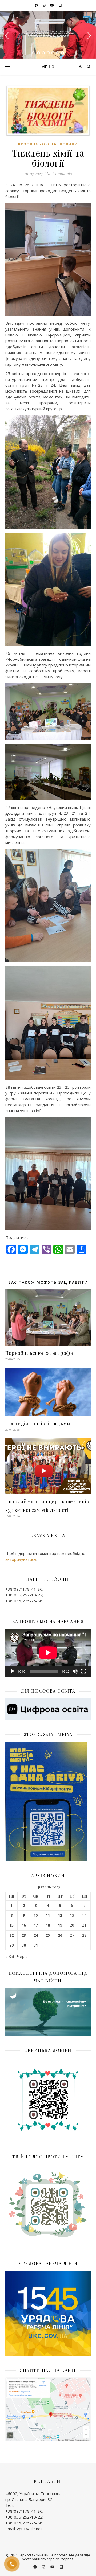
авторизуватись (21, 1559)
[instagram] (45, 5)
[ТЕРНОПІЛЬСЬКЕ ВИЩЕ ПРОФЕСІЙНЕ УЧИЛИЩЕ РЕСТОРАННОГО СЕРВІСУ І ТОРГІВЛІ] (48, 34)
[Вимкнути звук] (75, 1671)
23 (24, 1935)
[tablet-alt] (60, 5)
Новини (69, 144)
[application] (48, 1653)
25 (48, 1935)
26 (60, 1935)
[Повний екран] (84, 1671)
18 (48, 1925)
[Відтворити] (12, 1671)
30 (24, 1945)
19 (60, 1925)
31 (36, 1945)
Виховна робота (37, 144)
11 (48, 1915)
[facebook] (37, 5)
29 (11, 1945)
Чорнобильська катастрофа (39, 1353)
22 (11, 1935)
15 (11, 1925)
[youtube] (52, 5)
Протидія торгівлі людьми (38, 1423)
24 (36, 1935)
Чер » (22, 1956)
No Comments (59, 174)
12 (60, 1915)
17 (36, 1925)
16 (24, 1925)
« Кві (10, 1956)
